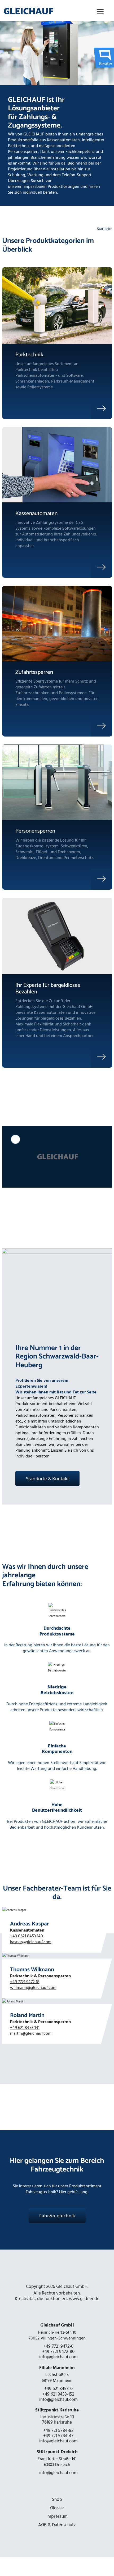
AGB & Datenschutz (57, 2525)
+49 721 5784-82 (58, 2430)
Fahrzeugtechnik (57, 2216)
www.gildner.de (84, 2299)
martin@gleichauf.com (31, 2033)
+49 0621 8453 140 (27, 1936)
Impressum (57, 2516)
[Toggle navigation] (100, 11)
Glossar (57, 2508)
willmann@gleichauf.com (33, 1988)
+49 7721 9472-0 (58, 2346)
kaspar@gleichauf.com (31, 1942)
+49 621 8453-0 (58, 2389)
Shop (57, 2500)
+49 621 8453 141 (25, 2028)
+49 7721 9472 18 (25, 1982)
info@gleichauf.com (58, 2357)
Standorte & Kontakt (47, 1478)
